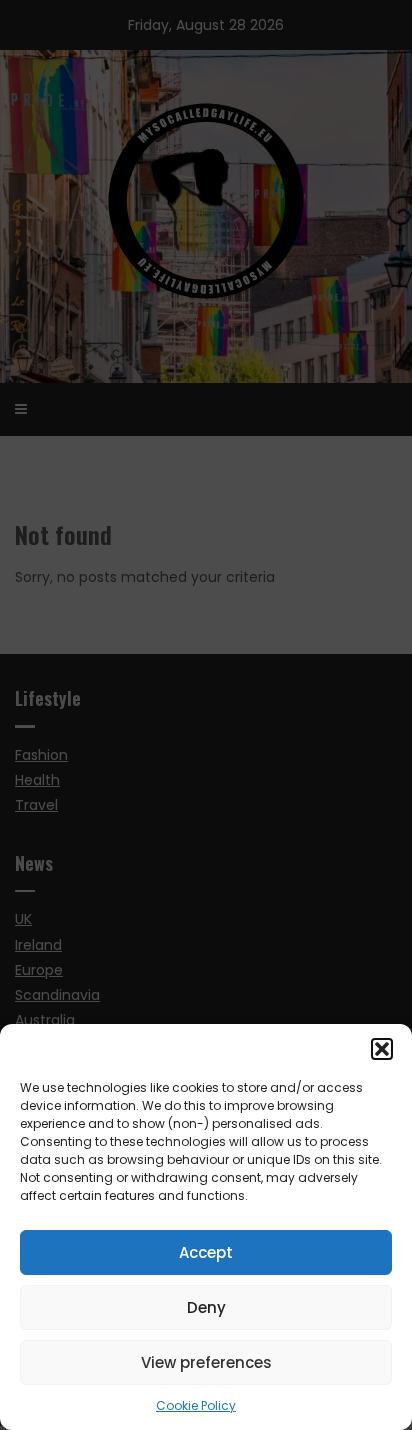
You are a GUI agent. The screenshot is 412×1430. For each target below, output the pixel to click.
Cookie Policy (196, 1405)
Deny (206, 1307)
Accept (206, 1252)
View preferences (206, 1362)
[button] (382, 1049)
